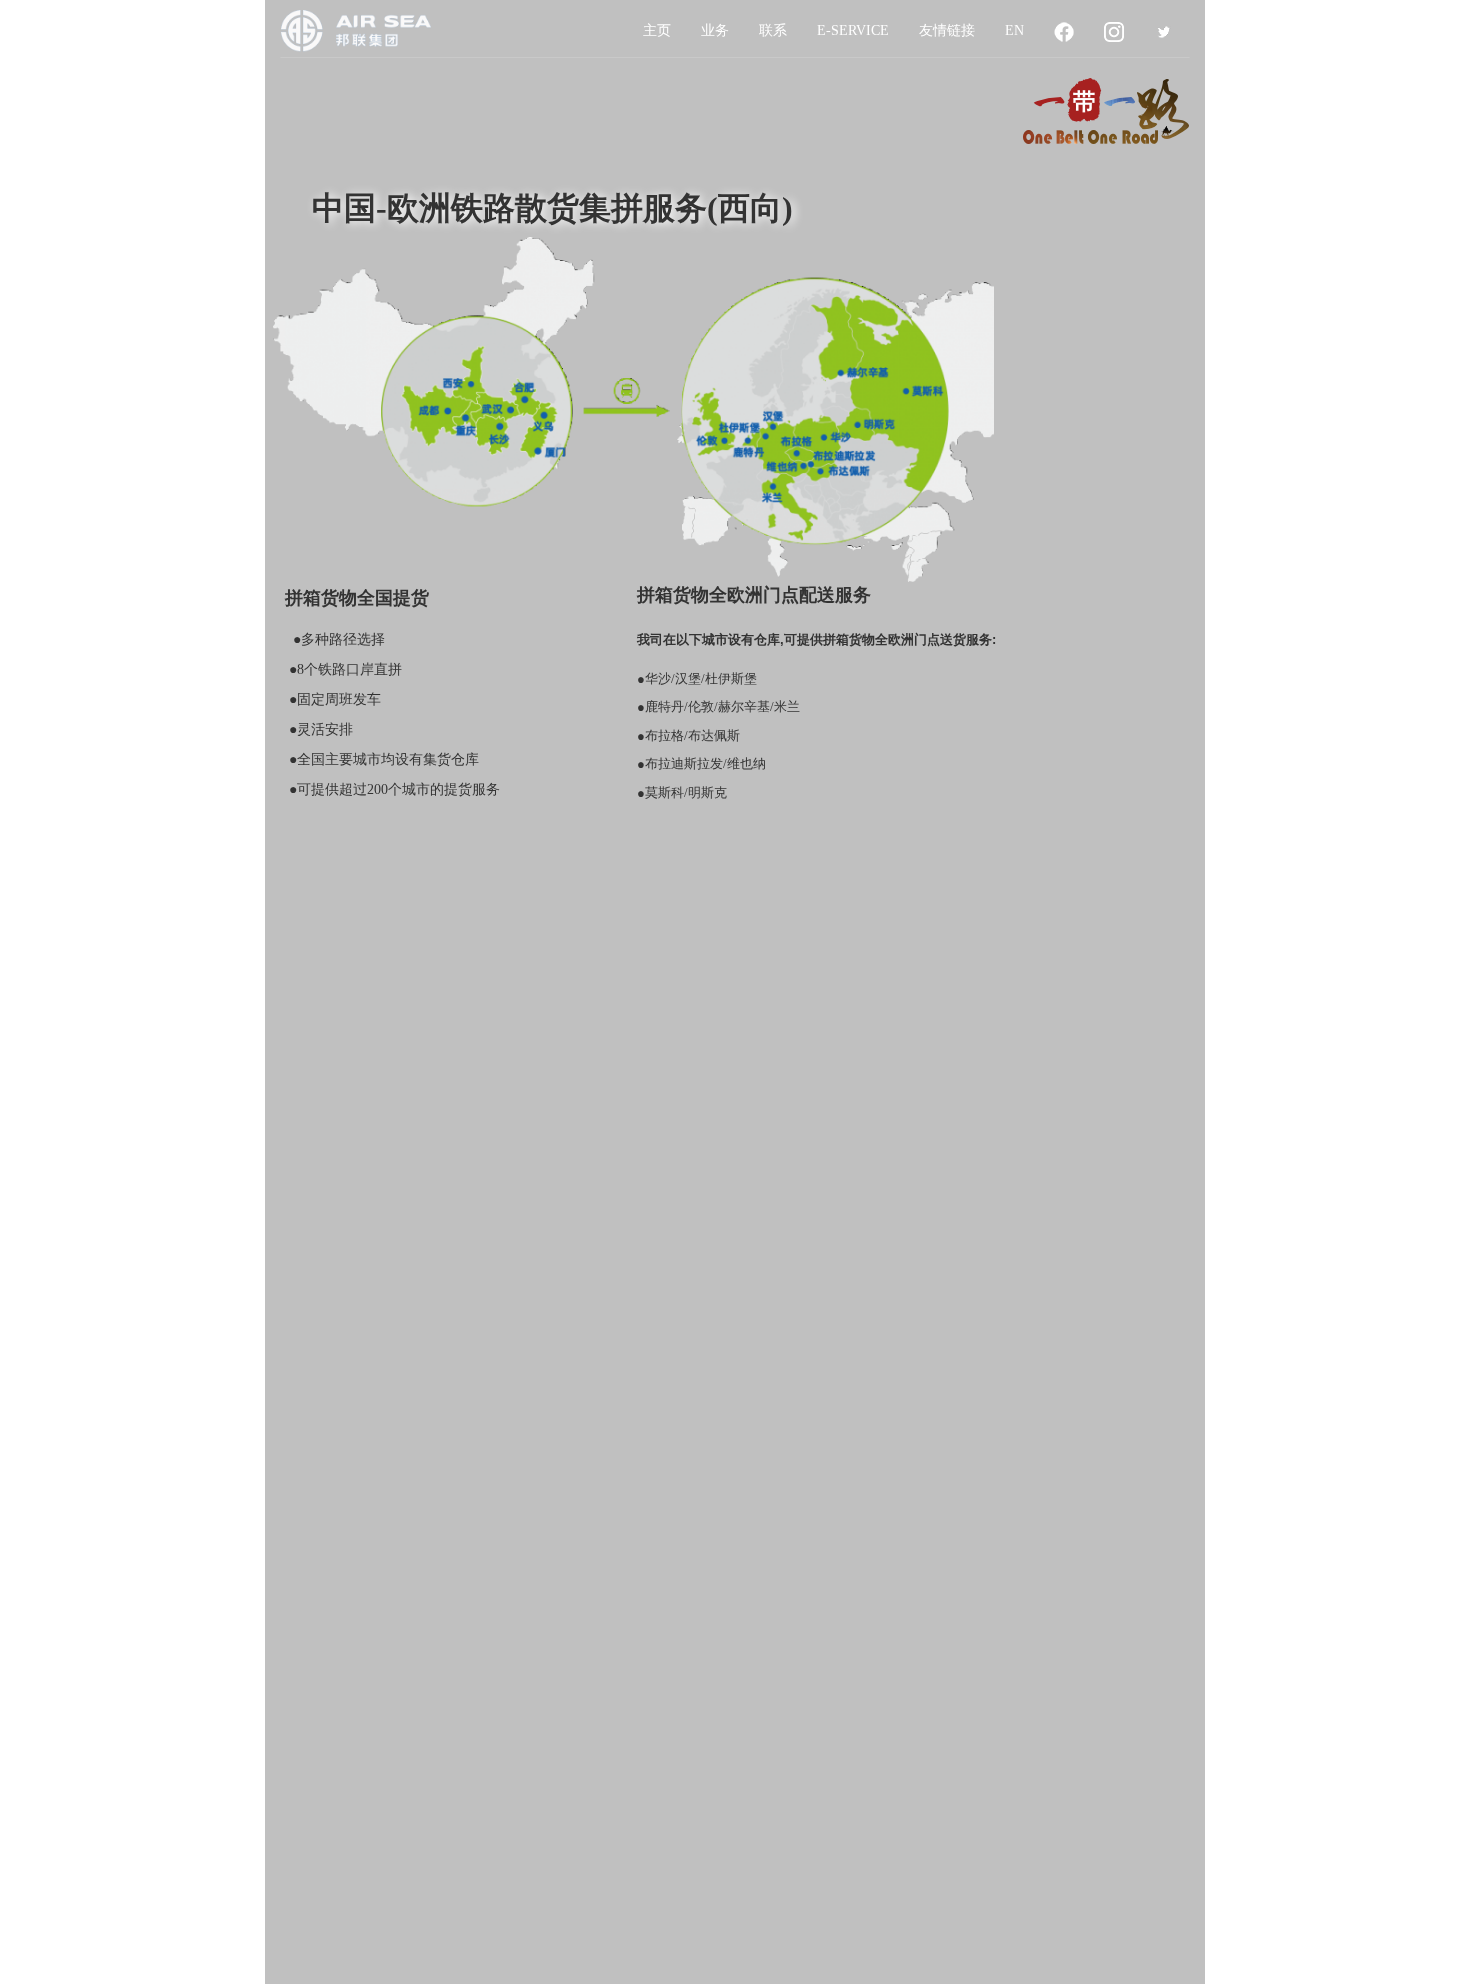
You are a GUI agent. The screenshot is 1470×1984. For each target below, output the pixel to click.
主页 (657, 30)
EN (1014, 30)
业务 (715, 30)
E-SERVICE (853, 30)
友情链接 (947, 30)
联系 (773, 30)
